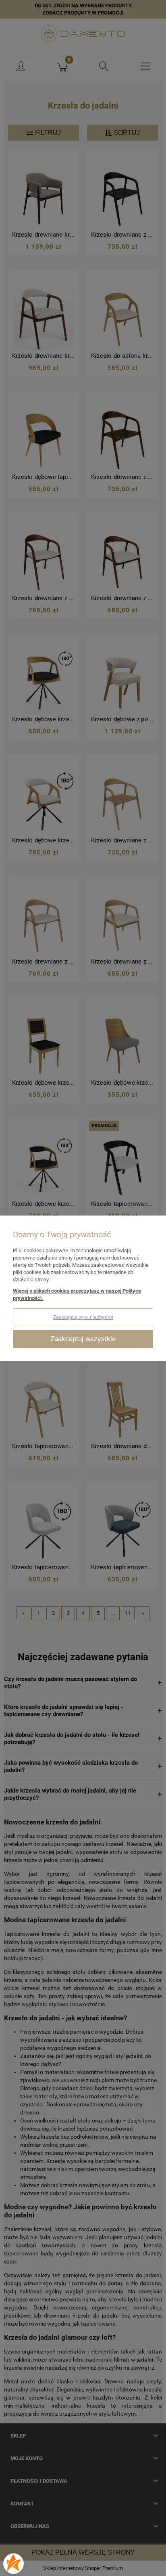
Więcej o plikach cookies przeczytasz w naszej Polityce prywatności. (77, 1294)
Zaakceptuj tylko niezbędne (83, 1317)
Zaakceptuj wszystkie (83, 1339)
